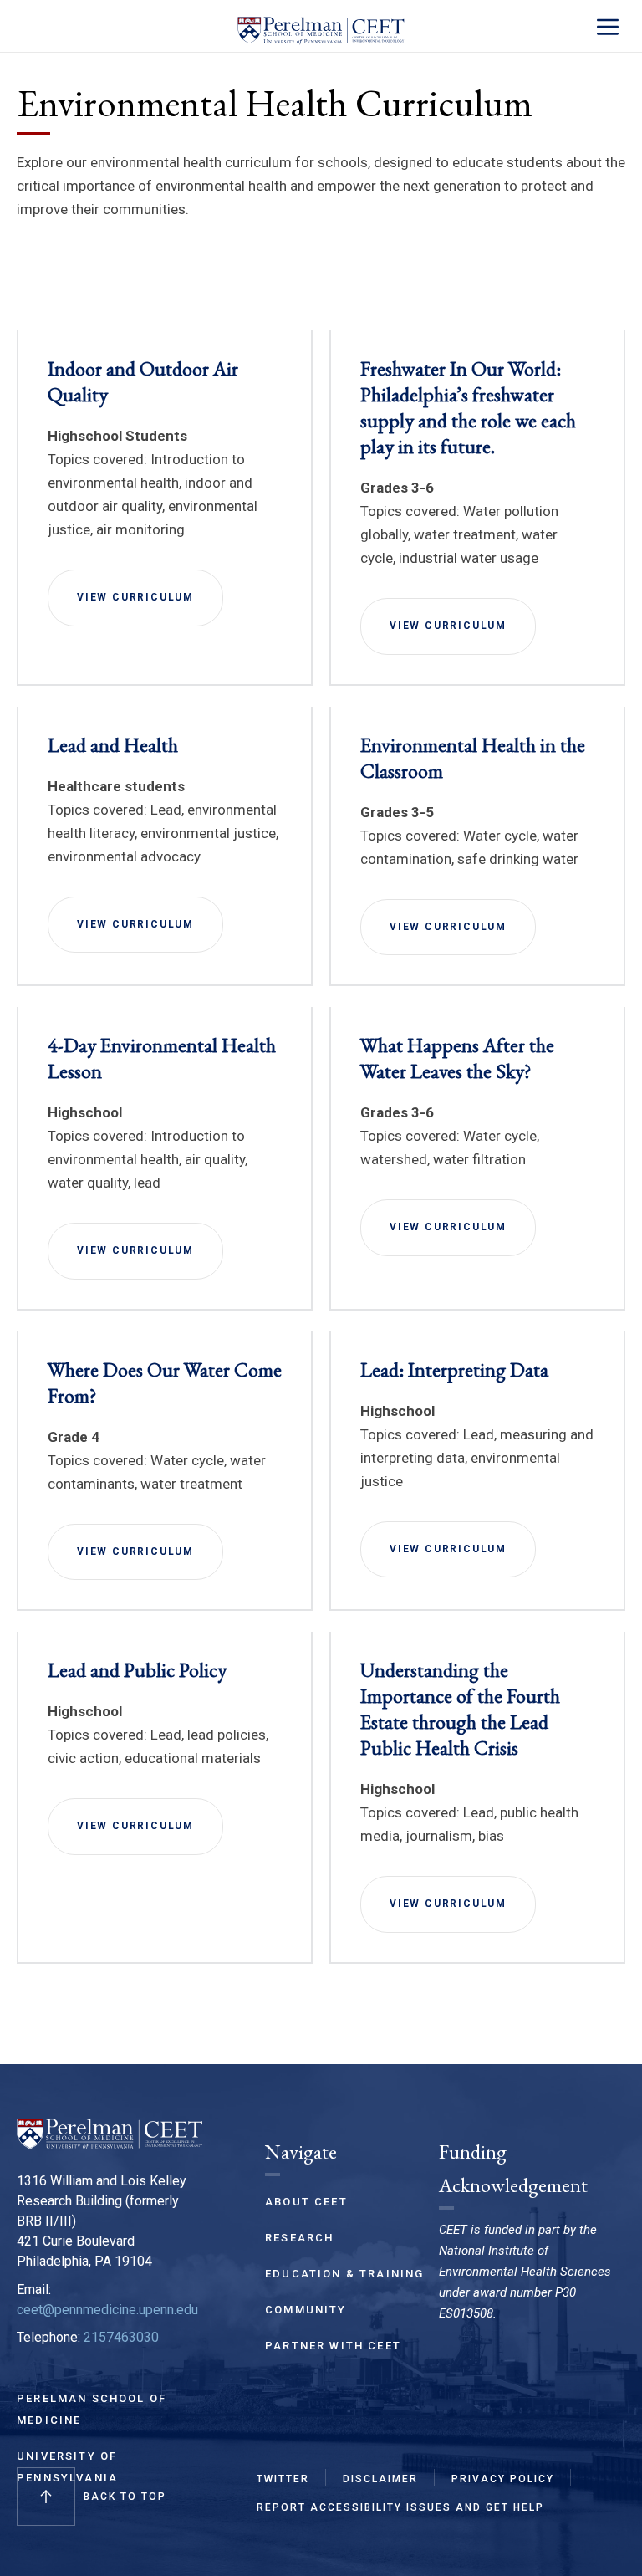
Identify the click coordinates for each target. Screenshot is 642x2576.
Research (299, 2238)
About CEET (306, 2202)
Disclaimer (380, 2479)
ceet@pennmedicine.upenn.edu (107, 2310)
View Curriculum (135, 597)
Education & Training (344, 2274)
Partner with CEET (333, 2346)
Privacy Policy (503, 2479)
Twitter (283, 2479)
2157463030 (121, 2337)
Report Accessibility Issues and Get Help (400, 2507)
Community (306, 2310)
